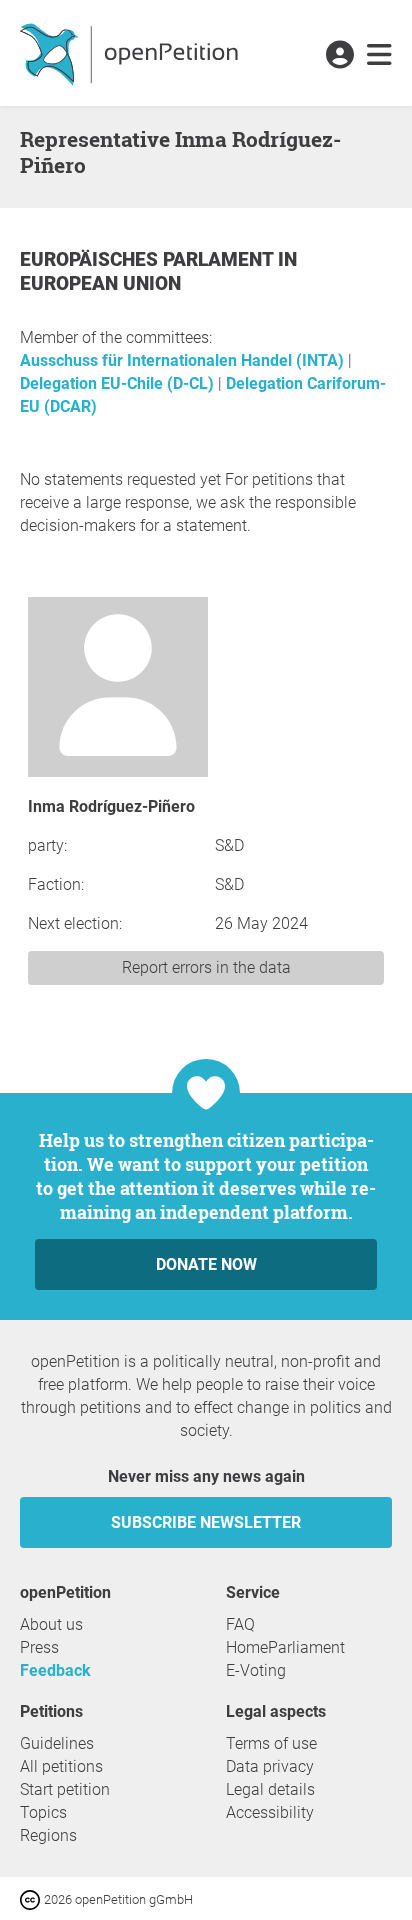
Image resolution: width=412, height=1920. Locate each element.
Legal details (270, 1789)
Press (39, 1647)
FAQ (240, 1624)
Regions (48, 1835)
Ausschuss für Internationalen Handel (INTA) (184, 360)
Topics (43, 1812)
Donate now (206, 1264)
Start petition (65, 1789)
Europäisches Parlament (149, 259)
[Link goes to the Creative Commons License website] (32, 1898)
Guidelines (57, 1743)
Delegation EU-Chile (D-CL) (119, 383)
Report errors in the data (206, 967)
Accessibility (270, 1812)
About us (51, 1624)
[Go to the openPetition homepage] (131, 53)
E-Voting (256, 1670)
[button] (339, 56)
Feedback (55, 1670)
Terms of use (271, 1743)
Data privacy (270, 1766)
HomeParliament (285, 1647)
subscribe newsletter (206, 1522)
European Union (100, 283)
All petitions (61, 1766)
